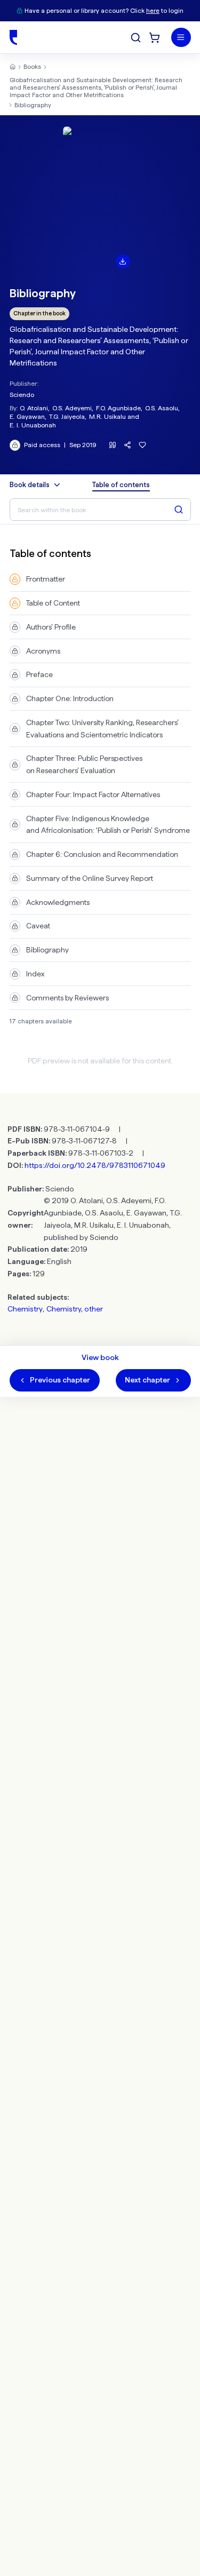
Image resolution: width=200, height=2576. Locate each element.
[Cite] (113, 445)
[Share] (128, 445)
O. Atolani (34, 408)
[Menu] (181, 38)
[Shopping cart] (154, 38)
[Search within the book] (179, 510)
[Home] (13, 37)
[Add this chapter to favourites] (143, 445)
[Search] (136, 38)
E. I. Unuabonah (33, 425)
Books (32, 67)
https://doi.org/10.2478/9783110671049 (95, 1165)
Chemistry (25, 1309)
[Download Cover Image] (123, 261)
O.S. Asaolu (162, 408)
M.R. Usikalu (107, 416)
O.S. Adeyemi (72, 408)
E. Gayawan (27, 416)
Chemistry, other (75, 1309)
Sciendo (22, 395)
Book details (30, 485)
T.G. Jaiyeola (67, 416)
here (153, 11)
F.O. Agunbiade (118, 408)
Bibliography (33, 105)
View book (100, 1357)
